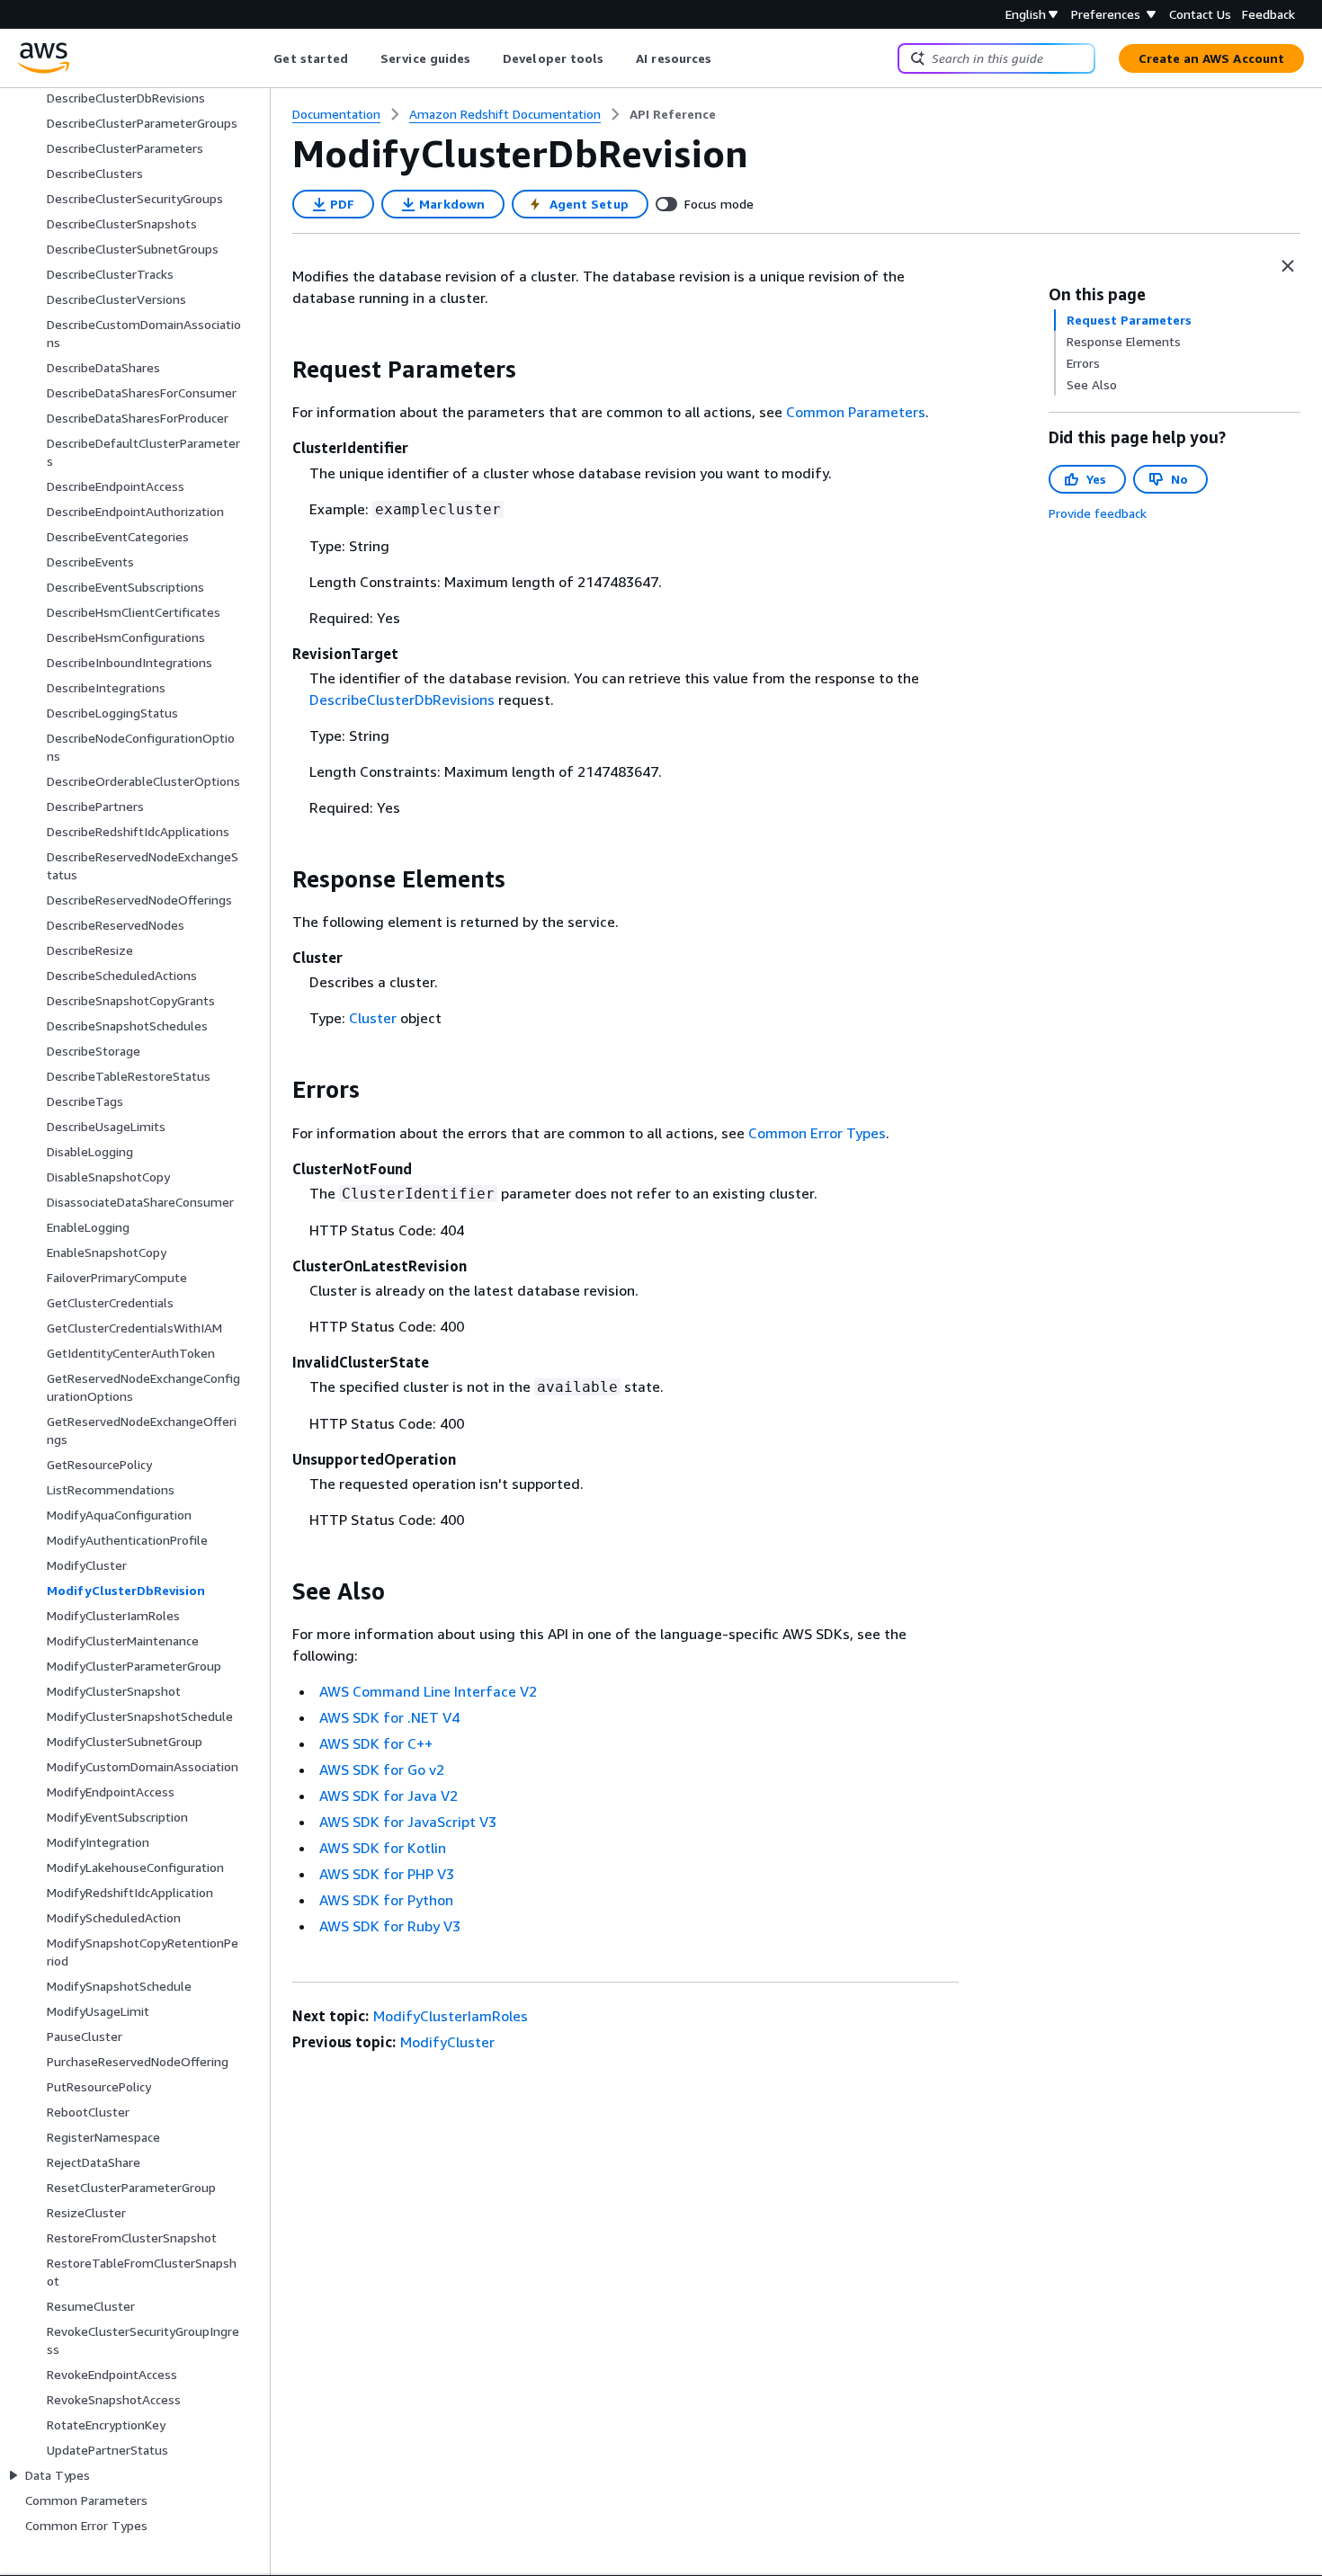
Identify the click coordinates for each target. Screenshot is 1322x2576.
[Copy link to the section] (278, 370)
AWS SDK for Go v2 (382, 1769)
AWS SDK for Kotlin (383, 1848)
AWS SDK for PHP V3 (387, 1874)
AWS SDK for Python (386, 1900)
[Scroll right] (725, 58)
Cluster (373, 1018)
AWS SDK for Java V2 (389, 1796)
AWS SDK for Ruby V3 (390, 1926)
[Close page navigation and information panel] (1288, 266)
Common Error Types (817, 1133)
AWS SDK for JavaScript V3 (408, 1822)
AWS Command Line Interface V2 (428, 1691)
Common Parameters (856, 412)
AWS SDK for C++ (376, 1743)
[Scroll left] (260, 58)
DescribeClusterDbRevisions (402, 700)
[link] (673, 114)
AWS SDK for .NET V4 (389, 1717)
